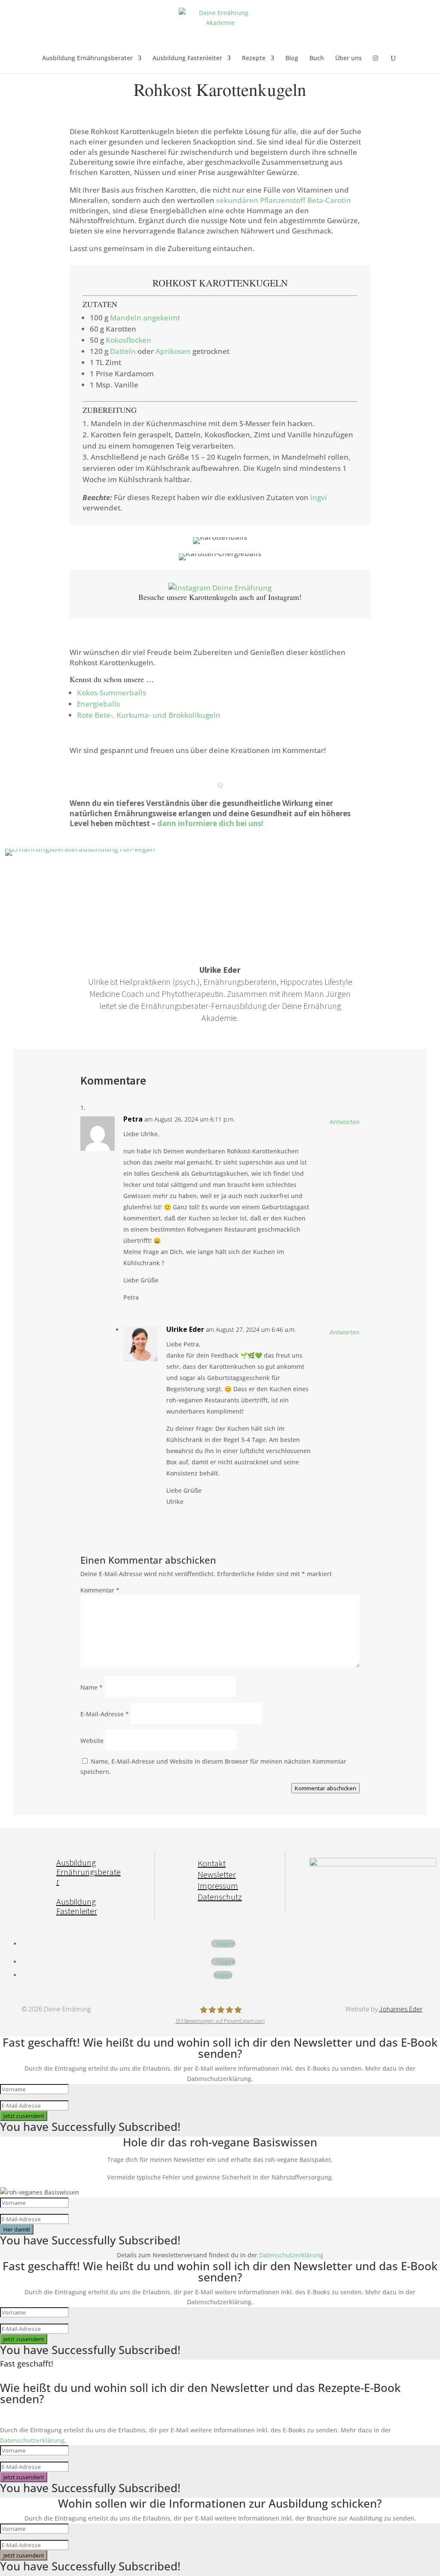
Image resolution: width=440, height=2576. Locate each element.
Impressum (218, 1886)
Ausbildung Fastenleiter (187, 58)
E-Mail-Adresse (105, 1714)
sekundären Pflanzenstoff (261, 200)
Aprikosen (173, 351)
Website (92, 1741)
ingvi (319, 497)
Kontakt (212, 1863)
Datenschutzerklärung (291, 2255)
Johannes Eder (401, 2009)
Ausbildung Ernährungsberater (87, 58)
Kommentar (100, 1590)
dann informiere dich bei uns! (210, 823)
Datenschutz (220, 1897)
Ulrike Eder (185, 1329)
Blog (292, 58)
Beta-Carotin (329, 200)
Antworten (345, 1122)
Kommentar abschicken (325, 1788)
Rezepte (254, 58)
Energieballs (98, 704)
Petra (133, 1119)
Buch (317, 58)
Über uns (348, 58)
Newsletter (217, 1874)
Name (92, 1687)
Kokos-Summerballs (112, 693)
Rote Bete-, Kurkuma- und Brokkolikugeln (149, 715)
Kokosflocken (128, 340)
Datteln (123, 351)
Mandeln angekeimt (145, 318)
